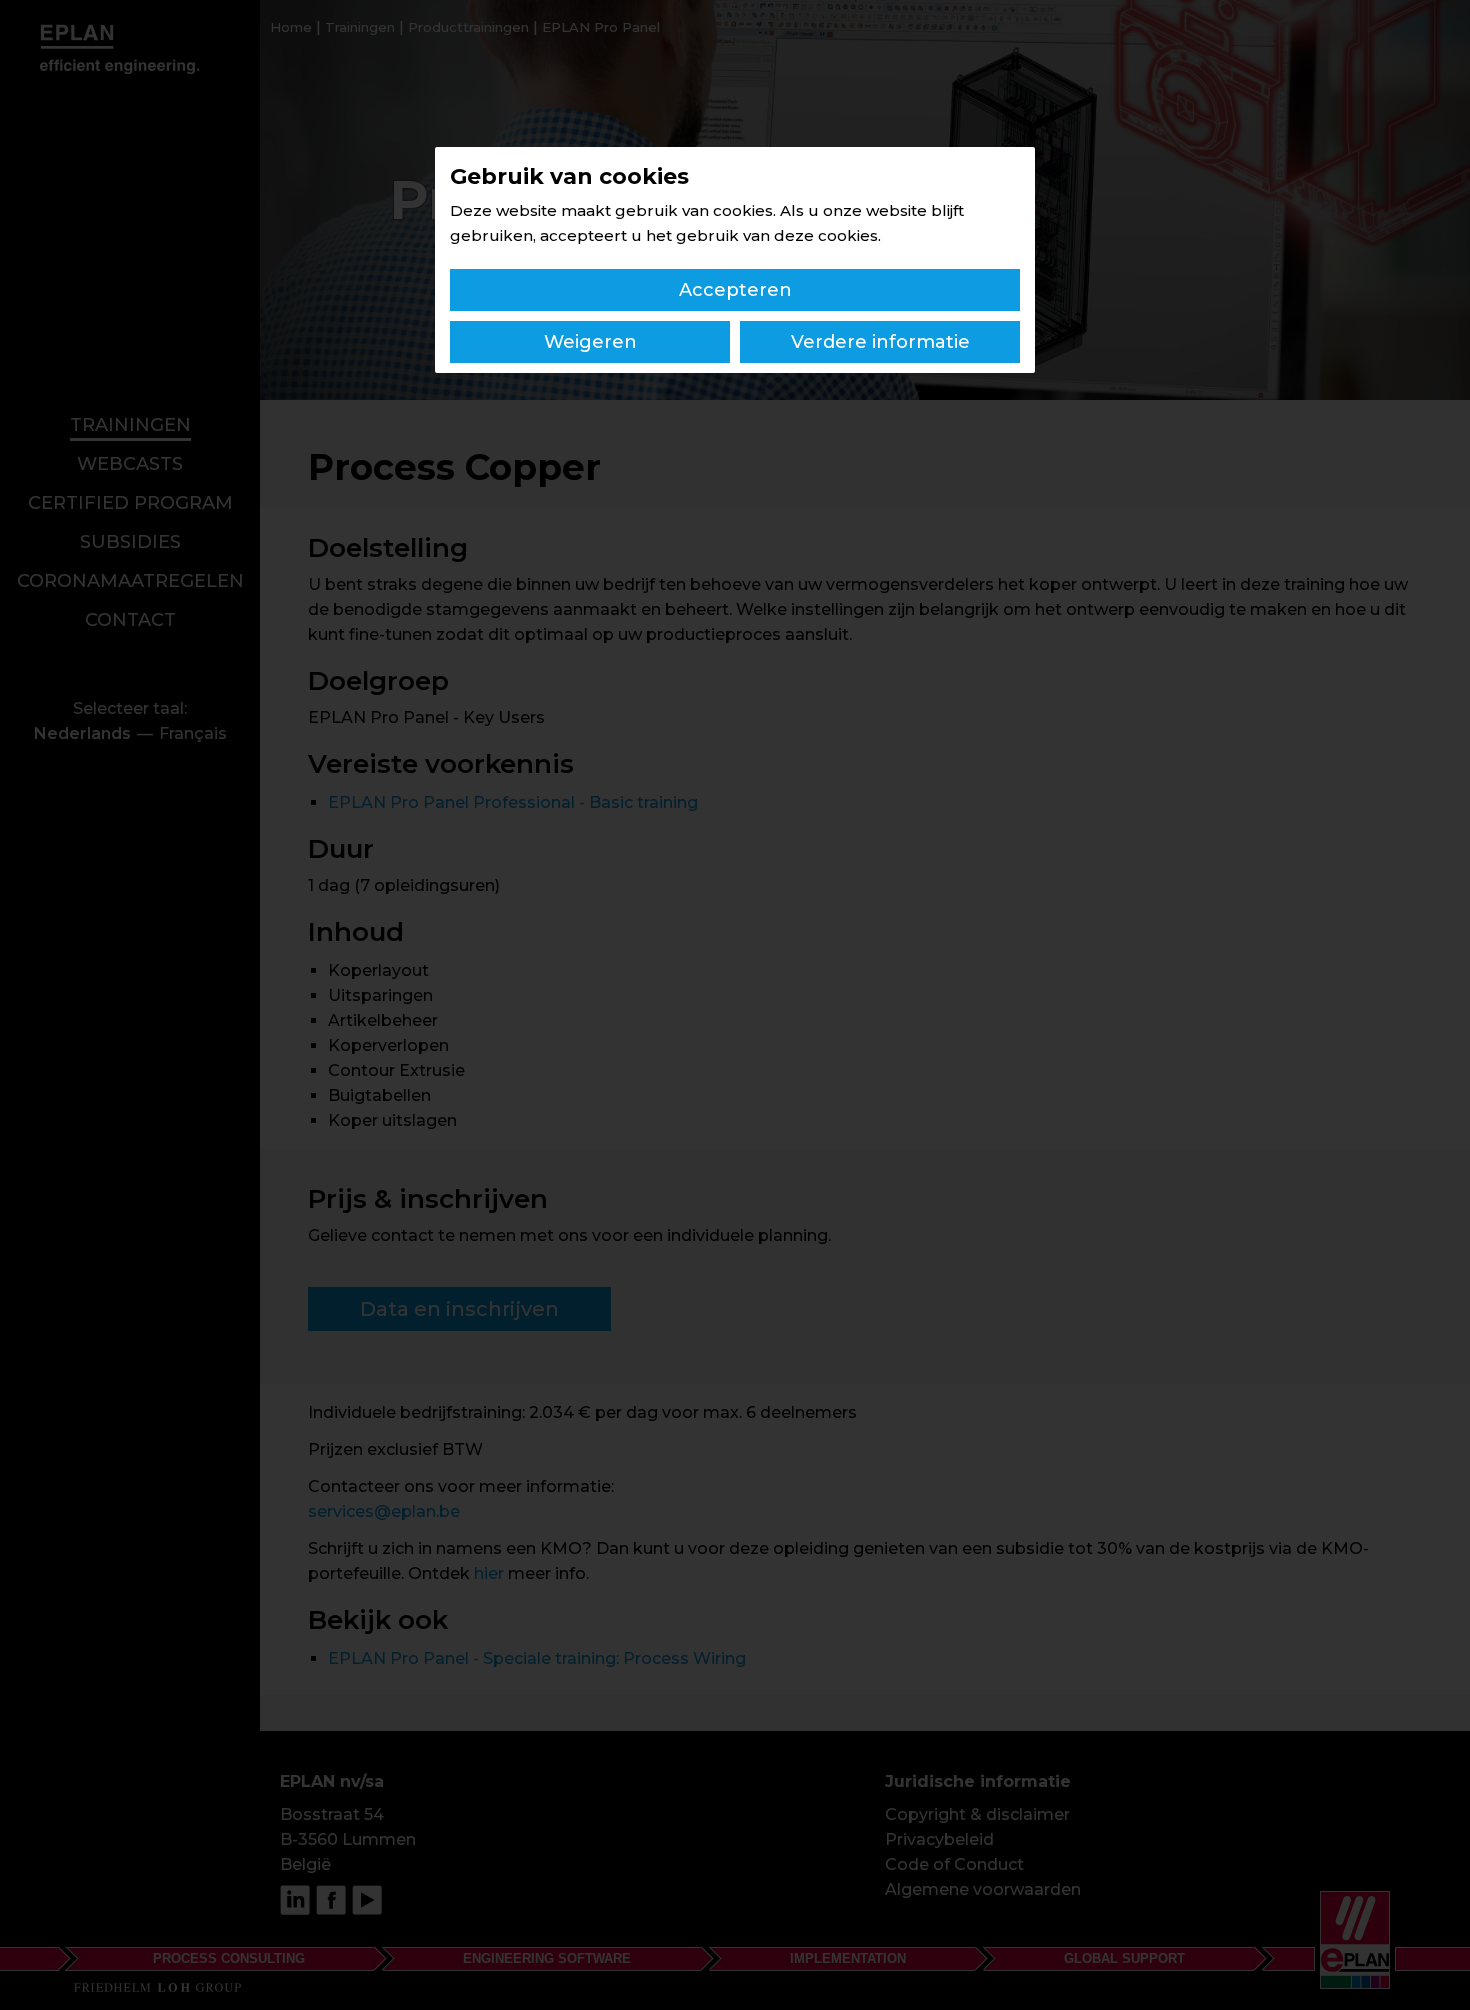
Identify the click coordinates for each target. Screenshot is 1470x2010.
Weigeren (590, 342)
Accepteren (735, 290)
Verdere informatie (880, 342)
